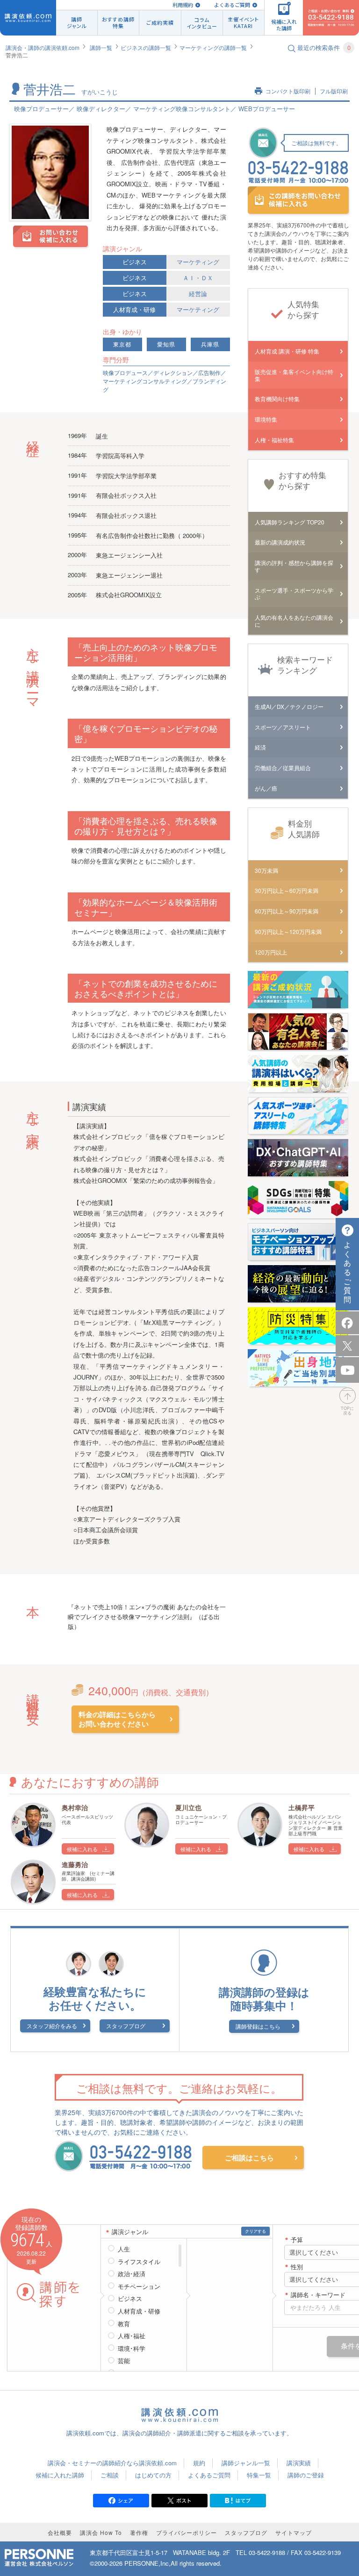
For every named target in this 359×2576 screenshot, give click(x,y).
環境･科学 (132, 2349)
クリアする (255, 2231)
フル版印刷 (334, 91)
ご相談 (110, 2475)
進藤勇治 (75, 1864)
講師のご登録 (306, 2475)
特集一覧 (259, 2475)
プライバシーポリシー (187, 2532)
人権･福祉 (132, 2336)
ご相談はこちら (249, 2158)
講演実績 (299, 2463)
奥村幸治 (75, 1807)
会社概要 (60, 2532)
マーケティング (198, 262)
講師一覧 (101, 47)
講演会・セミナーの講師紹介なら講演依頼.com (112, 2463)
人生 (124, 2249)
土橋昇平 (302, 1807)
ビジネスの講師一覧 (146, 47)
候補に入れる (82, 1849)
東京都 (122, 344)
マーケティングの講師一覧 (213, 47)
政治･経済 (132, 2274)
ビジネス (135, 262)
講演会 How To (101, 2532)
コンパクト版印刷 (288, 91)
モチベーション (139, 2286)
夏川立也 (188, 1807)
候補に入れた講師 (60, 2475)
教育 (124, 2324)
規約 (199, 2463)
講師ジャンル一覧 (246, 2463)
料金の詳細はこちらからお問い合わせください (117, 1719)
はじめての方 (153, 2475)
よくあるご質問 (232, 5)
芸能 (124, 2361)
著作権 (139, 2532)
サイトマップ (294, 2532)
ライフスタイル (139, 2262)
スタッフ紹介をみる (52, 2026)
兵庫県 (210, 344)
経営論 (198, 294)
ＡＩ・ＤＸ (198, 278)
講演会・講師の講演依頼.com (43, 47)
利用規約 (183, 5)
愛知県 (166, 344)
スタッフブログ (126, 2026)
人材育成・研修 (134, 309)
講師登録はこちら (258, 2026)
